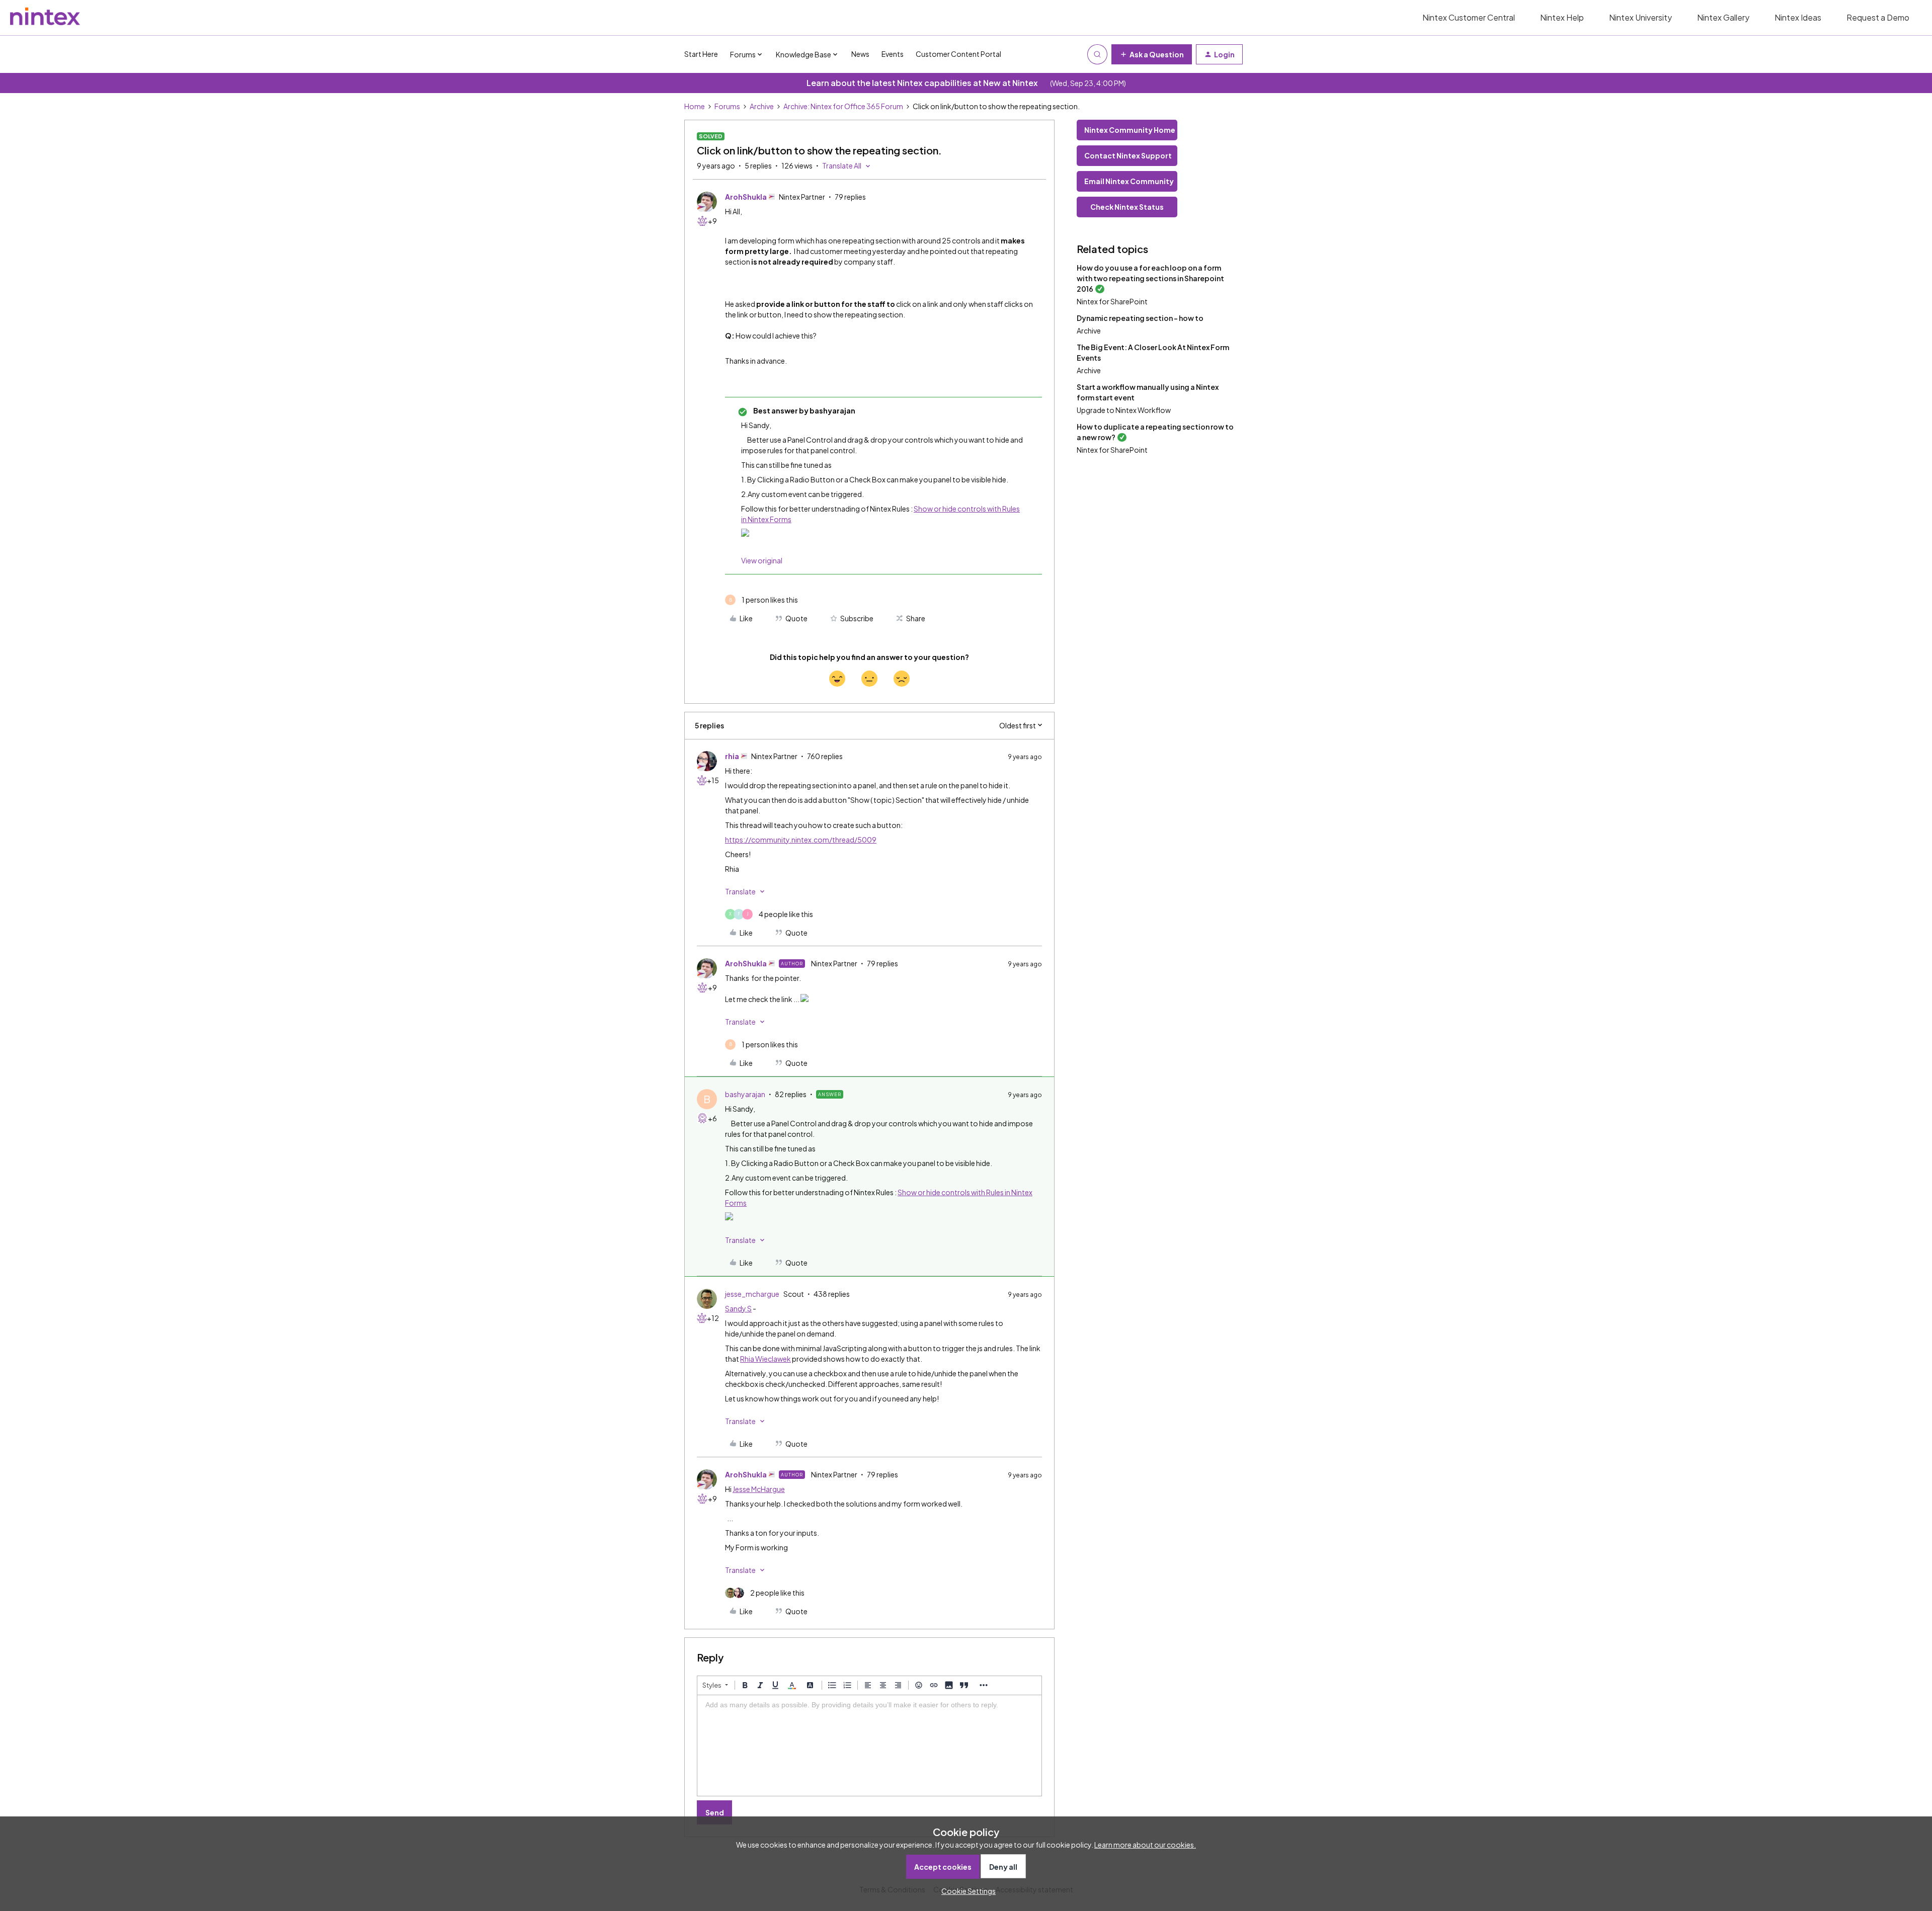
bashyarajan (745, 1094)
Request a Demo (1878, 17)
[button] (1152, 54)
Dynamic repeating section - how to (1140, 318)
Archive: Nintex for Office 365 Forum (843, 106)
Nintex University (1640, 17)
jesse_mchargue (752, 1294)
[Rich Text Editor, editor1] (869, 1746)
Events (893, 54)
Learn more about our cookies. (1145, 1845)
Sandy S (738, 1308)
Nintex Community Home (1130, 130)
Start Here (701, 54)
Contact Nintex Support (1128, 155)
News (860, 54)
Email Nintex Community (1129, 181)
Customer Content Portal (958, 54)
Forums (727, 106)
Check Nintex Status (1127, 207)
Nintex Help (1562, 17)
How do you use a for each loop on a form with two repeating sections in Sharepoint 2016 (1150, 278)
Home (695, 106)
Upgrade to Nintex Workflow (1124, 410)
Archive (762, 106)
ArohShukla (746, 197)
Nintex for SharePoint (1112, 301)
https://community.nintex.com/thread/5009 (801, 840)
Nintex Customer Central (1469, 17)
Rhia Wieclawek (766, 1359)
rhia (732, 756)
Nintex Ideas (1798, 17)
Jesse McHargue (759, 1489)
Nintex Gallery (1723, 17)
